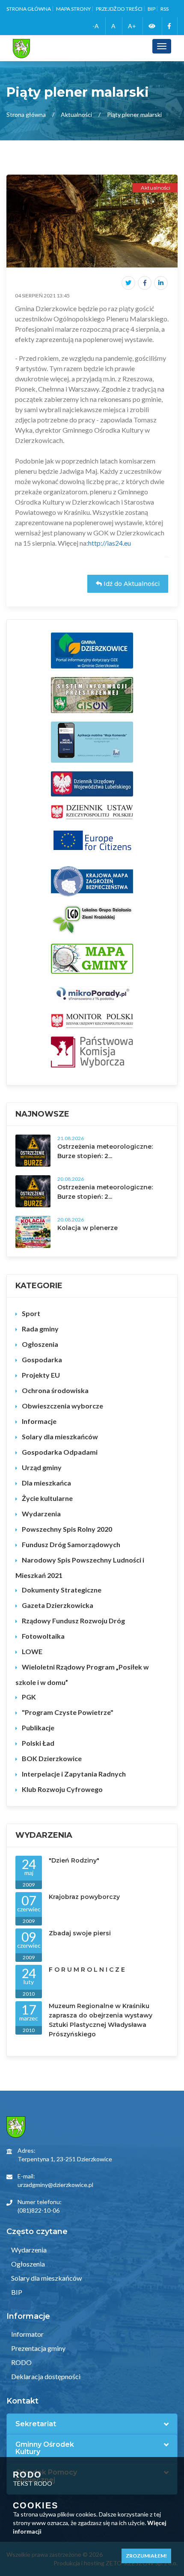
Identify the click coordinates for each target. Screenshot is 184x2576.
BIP (151, 9)
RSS (165, 9)
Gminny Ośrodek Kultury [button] (45, 2448)
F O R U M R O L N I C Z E (87, 1970)
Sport (31, 1313)
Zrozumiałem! (146, 2556)
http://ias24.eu (110, 543)
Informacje (39, 1421)
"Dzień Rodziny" (74, 1860)
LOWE (32, 1651)
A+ (132, 26)
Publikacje (38, 1728)
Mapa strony (73, 9)
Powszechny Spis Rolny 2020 (67, 1529)
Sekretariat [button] (36, 2424)
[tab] (92, 2424)
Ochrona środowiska (55, 1390)
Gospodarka (42, 1359)
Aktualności (76, 114)
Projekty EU (41, 1375)
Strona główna (29, 9)
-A (96, 26)
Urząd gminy (42, 1467)
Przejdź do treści (119, 9)
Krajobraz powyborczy (84, 1897)
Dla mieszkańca (46, 1483)
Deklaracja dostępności (45, 2376)
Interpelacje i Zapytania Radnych (74, 1774)
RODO (21, 2362)
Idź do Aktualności (131, 584)
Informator (27, 2334)
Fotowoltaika (43, 1636)
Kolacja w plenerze (88, 1228)
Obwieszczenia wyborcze (62, 1406)
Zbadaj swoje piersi (80, 1933)
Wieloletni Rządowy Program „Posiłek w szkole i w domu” (82, 1674)
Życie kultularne (47, 1498)
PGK (29, 1697)
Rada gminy (40, 1329)
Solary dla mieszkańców (60, 1437)
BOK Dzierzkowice (52, 1758)
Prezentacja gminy (38, 2348)
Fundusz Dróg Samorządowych (71, 1544)
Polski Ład (38, 1743)
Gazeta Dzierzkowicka (58, 1605)
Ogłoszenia (40, 1344)
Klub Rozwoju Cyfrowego (62, 1789)
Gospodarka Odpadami (60, 1452)
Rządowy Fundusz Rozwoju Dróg (73, 1621)
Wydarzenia (41, 1514)
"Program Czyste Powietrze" (68, 1712)
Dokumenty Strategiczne (62, 1590)
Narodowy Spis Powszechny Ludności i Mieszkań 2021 (80, 1567)
